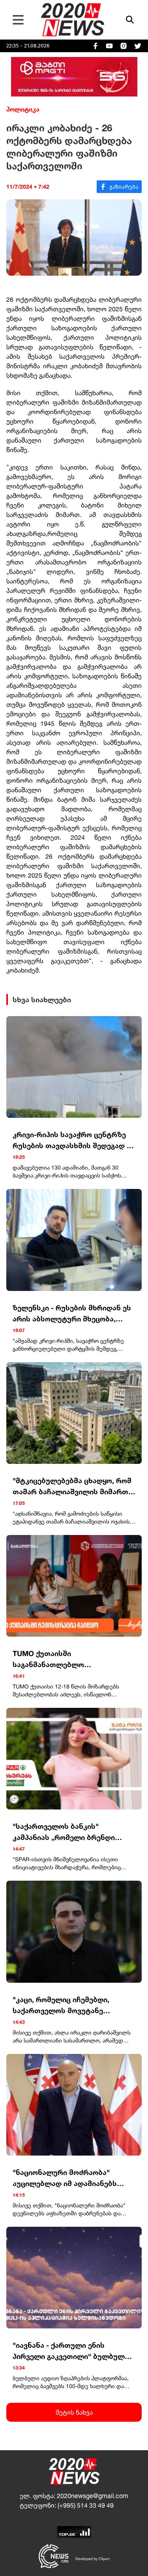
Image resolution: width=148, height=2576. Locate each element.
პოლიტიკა (23, 109)
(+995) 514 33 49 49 (86, 2505)
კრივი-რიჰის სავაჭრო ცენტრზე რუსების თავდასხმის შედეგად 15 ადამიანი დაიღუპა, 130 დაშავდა (74, 1140)
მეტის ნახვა (74, 2412)
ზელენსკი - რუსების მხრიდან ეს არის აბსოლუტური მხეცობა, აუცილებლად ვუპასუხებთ (72, 1314)
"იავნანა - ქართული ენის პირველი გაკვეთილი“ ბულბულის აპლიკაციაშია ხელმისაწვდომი (73, 2351)
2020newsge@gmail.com (93, 2496)
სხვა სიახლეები (42, 999)
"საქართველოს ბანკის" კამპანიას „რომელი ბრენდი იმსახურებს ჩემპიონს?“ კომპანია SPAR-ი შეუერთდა (64, 1832)
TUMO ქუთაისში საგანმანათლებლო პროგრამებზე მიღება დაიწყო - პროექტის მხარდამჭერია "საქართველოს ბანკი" (69, 1659)
